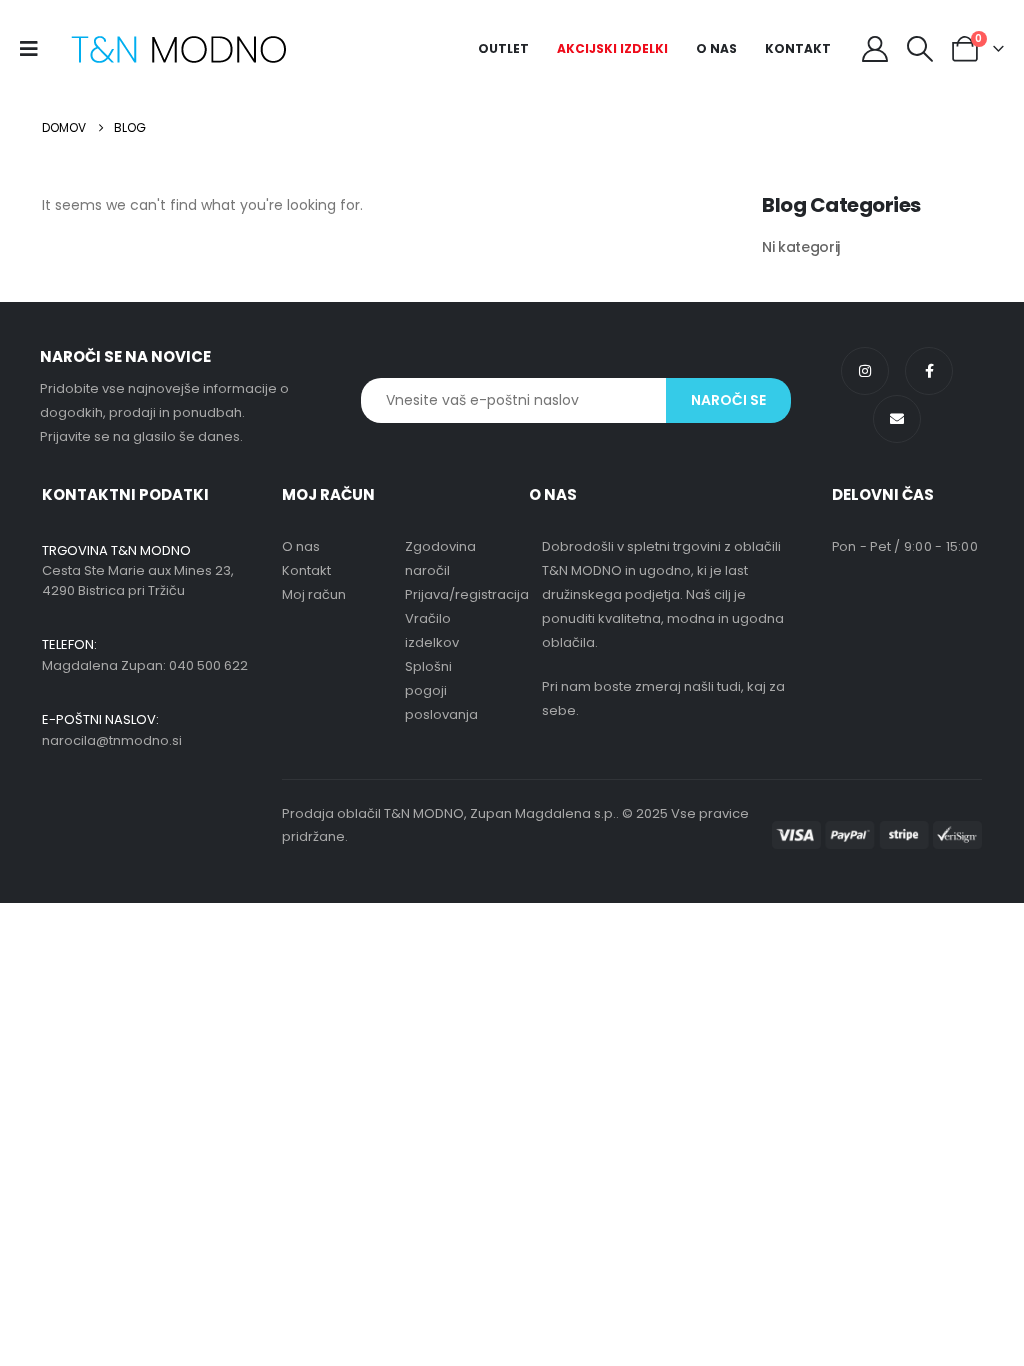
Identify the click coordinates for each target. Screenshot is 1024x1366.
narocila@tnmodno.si (112, 740)
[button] (920, 49)
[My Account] (874, 49)
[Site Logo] (178, 49)
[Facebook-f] (929, 371)
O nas (716, 48)
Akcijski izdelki (612, 48)
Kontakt (798, 48)
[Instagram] (865, 371)
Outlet (503, 48)
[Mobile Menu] (35, 49)
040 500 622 (208, 665)
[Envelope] (897, 419)
